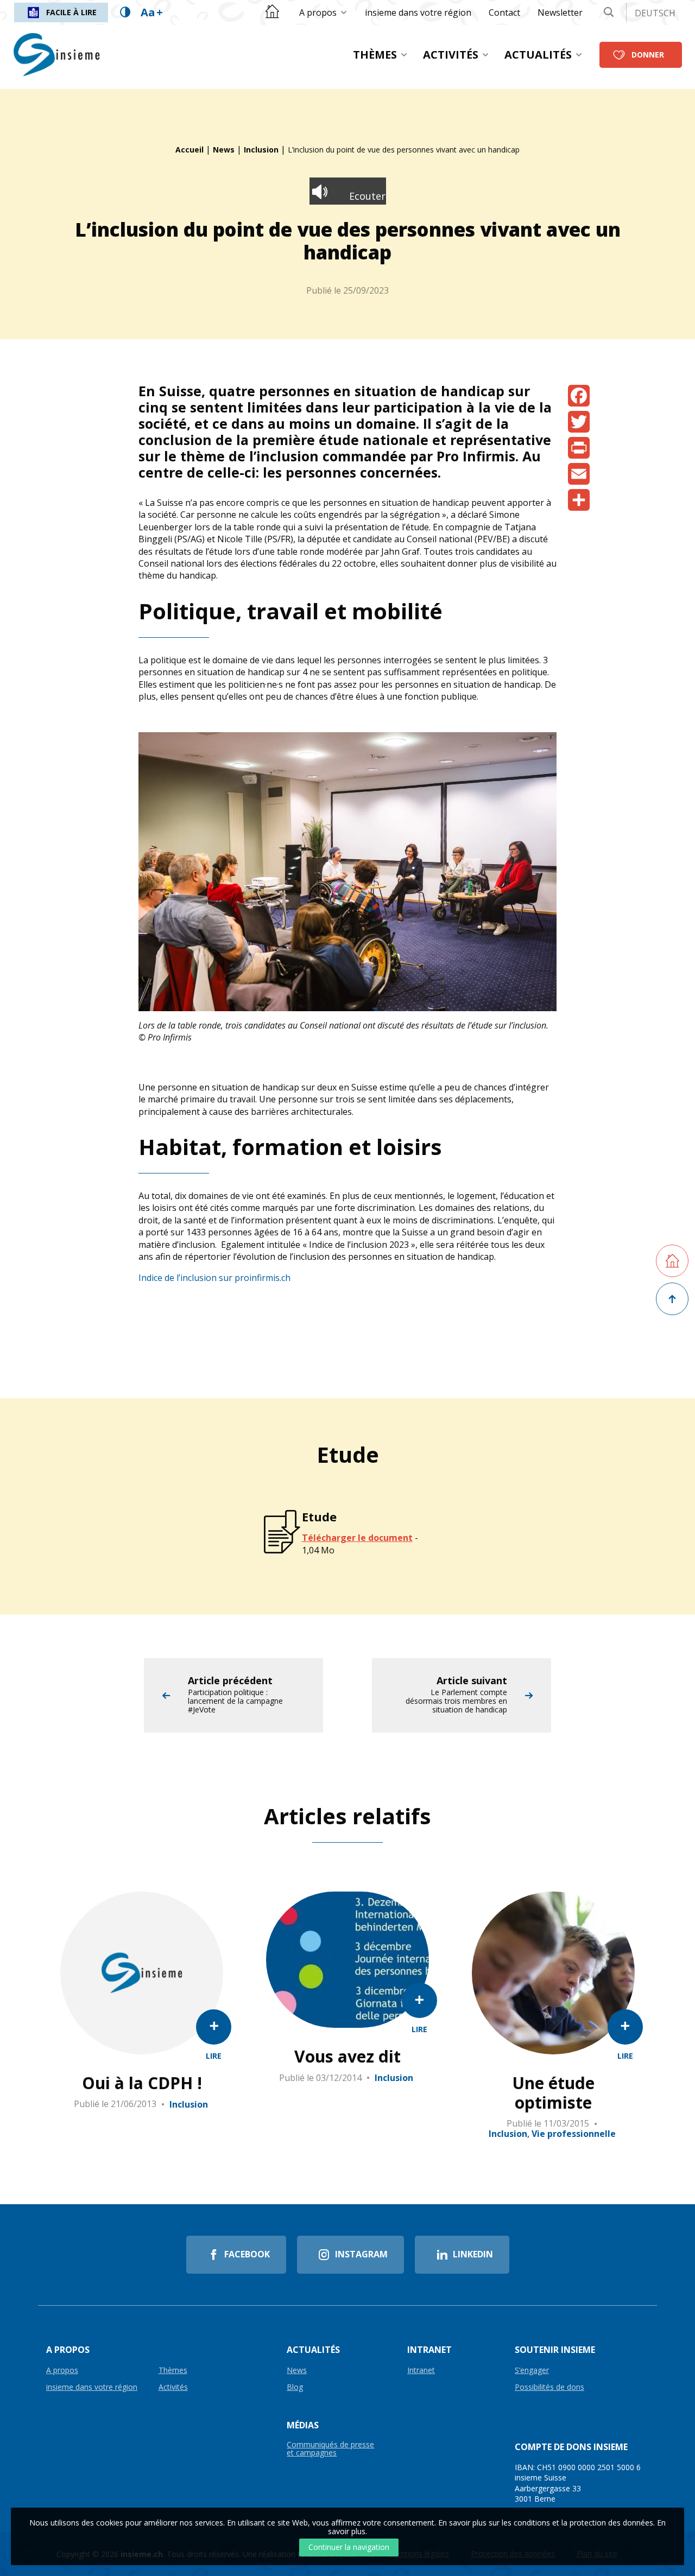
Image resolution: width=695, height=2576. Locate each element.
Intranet (421, 2371)
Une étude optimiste (553, 2093)
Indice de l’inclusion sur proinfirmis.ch (214, 1278)
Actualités (538, 55)
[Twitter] (579, 422)
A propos (318, 12)
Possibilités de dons (549, 2387)
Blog (295, 2387)
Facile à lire (71, 12)
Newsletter (560, 12)
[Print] (579, 448)
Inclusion (261, 150)
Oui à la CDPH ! (142, 2083)
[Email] (579, 474)
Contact (504, 12)
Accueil (189, 150)
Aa (152, 12)
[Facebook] (579, 396)
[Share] (579, 500)
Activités (451, 55)
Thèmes (375, 55)
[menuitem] (323, 12)
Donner (648, 55)
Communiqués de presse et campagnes (330, 2449)
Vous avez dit (347, 2057)
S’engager (532, 2371)
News (224, 150)
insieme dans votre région (418, 12)
